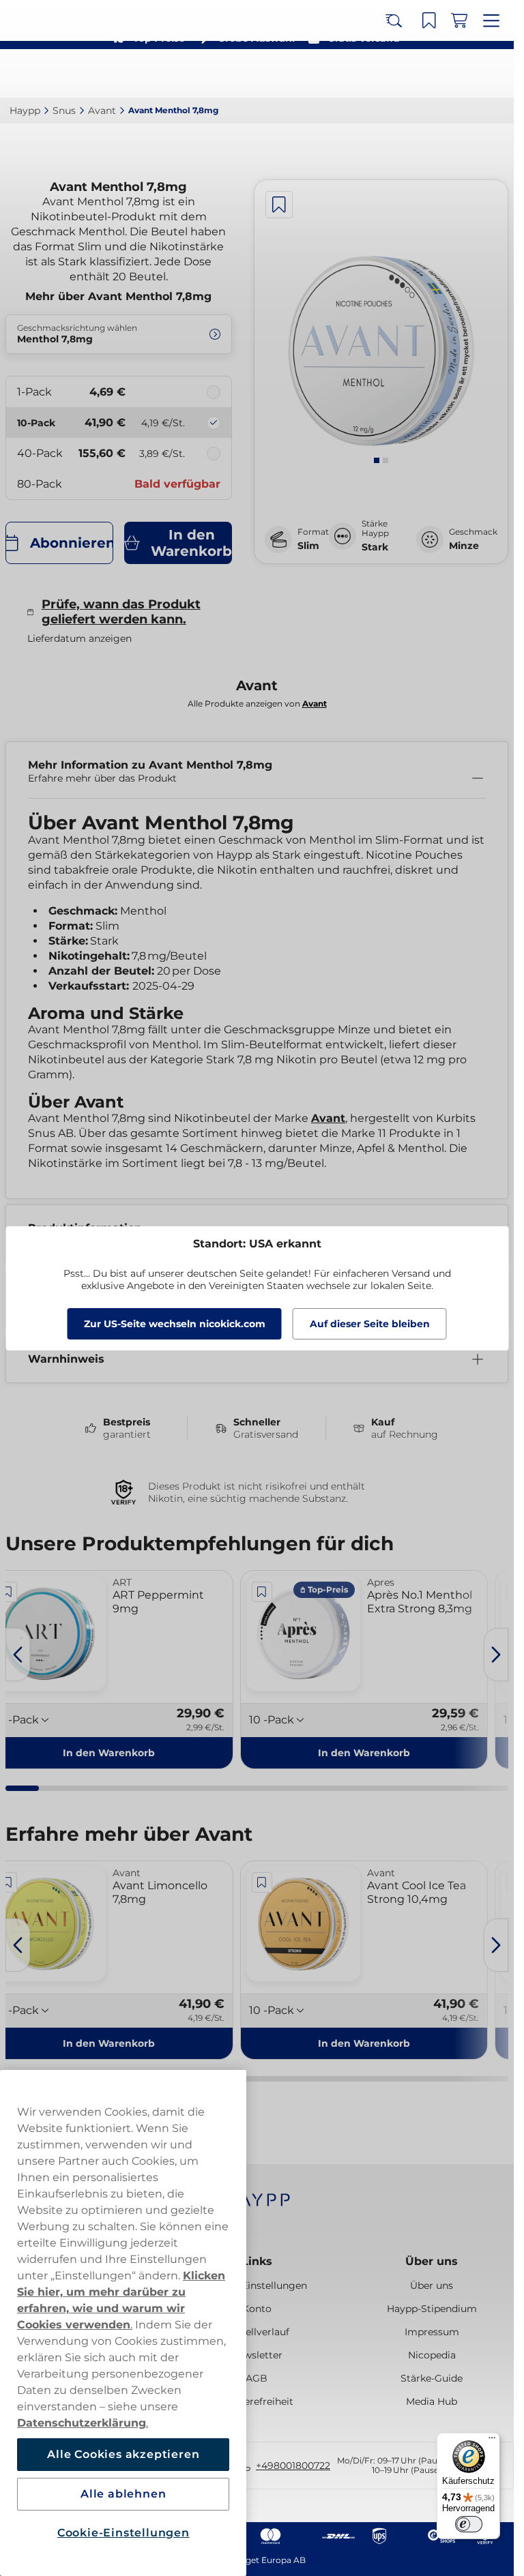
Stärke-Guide (432, 2378)
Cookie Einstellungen (257, 2285)
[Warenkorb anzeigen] (463, 74)
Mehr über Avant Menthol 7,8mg (118, 296)
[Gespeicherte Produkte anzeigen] (433, 74)
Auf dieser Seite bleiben (370, 1324)
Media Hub (432, 2401)
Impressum (432, 2332)
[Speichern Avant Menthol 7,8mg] (279, 205)
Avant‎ (102, 110)
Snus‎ (64, 110)
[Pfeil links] (18, 1655)
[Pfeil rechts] (496, 1655)
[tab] (377, 460)
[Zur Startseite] (60, 73)
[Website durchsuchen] (403, 74)
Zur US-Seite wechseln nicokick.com (175, 1324)
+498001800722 (293, 2466)
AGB (257, 2378)
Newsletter (257, 2355)
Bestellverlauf (257, 2332)
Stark (375, 547)
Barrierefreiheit (257, 2401)
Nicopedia (432, 2355)
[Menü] (492, 2441)
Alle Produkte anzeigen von (257, 704)
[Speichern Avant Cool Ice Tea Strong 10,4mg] (262, 1882)
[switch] (469, 2524)
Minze (464, 546)
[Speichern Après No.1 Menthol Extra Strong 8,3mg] (262, 1592)
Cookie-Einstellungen (123, 2533)
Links (257, 2261)
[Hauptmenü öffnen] (493, 74)
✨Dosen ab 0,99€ (251, 14)
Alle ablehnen (123, 2494)
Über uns (432, 2261)
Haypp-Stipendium (432, 2309)
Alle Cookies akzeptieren (123, 2454)
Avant (328, 1118)
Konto (257, 2309)
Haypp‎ (25, 110)
